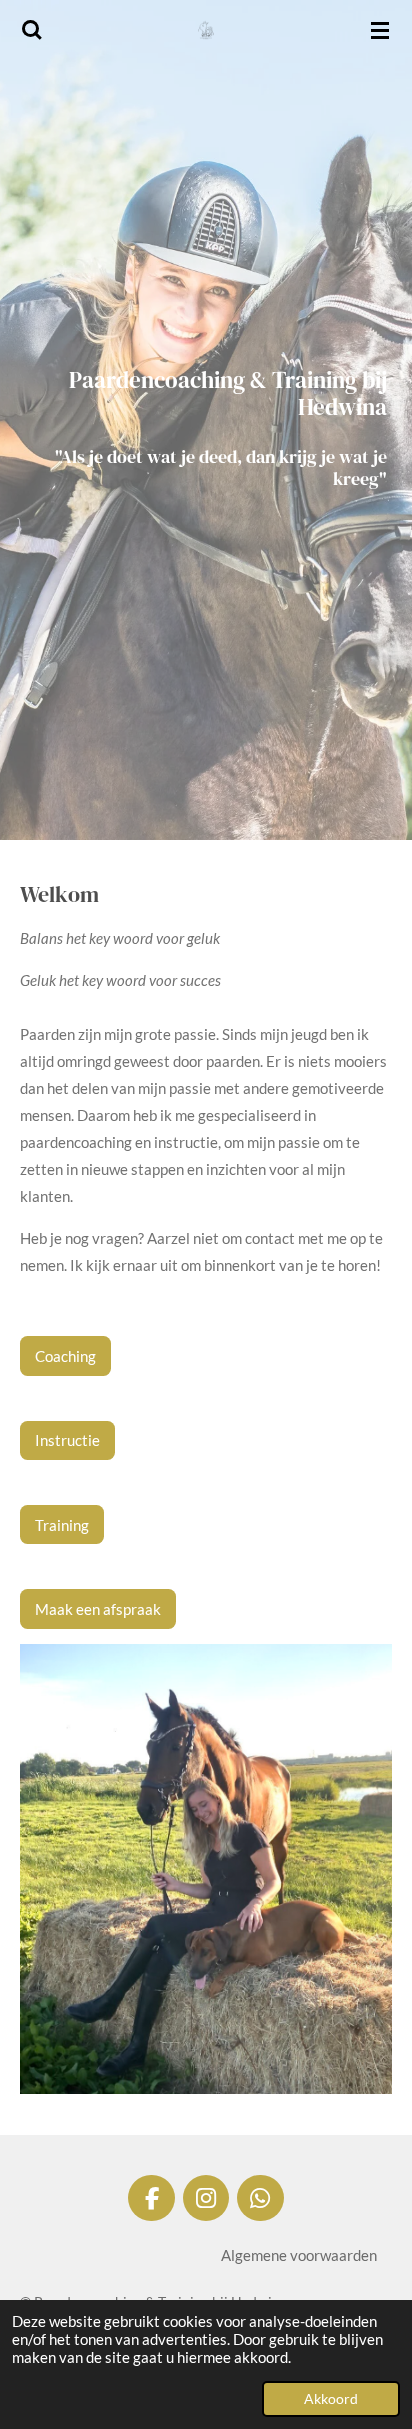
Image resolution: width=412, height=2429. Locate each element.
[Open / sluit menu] (380, 30)
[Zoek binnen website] (32, 30)
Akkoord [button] (331, 2399)
